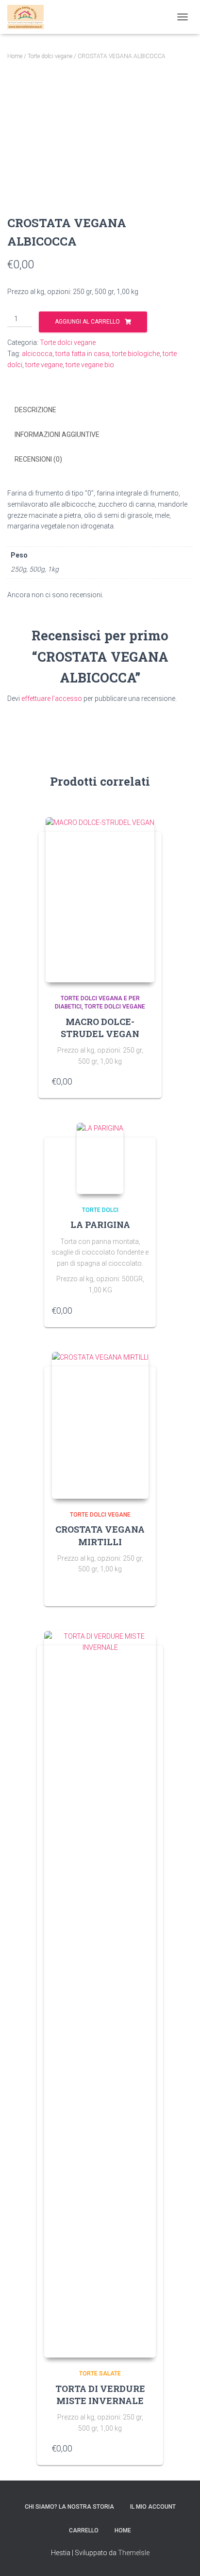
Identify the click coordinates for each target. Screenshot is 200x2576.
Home (15, 56)
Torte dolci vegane (50, 56)
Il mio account (153, 2507)
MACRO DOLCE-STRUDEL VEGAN (100, 1028)
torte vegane (44, 365)
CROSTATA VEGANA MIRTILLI (100, 1535)
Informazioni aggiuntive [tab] (57, 435)
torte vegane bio (90, 365)
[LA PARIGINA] (100, 1158)
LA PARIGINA (100, 1225)
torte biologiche (136, 354)
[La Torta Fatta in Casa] (29, 17)
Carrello (84, 2530)
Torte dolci (100, 1210)
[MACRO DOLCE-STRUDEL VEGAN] (100, 900)
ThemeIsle (134, 2553)
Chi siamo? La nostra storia (69, 2507)
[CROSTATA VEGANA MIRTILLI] (100, 1425)
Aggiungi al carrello (87, 322)
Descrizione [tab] (35, 410)
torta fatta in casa (82, 354)
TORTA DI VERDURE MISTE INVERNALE (100, 2395)
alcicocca (37, 354)
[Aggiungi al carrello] (144, 1081)
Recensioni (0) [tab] (38, 459)
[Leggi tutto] (144, 1589)
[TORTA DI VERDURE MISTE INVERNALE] (100, 1994)
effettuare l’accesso (52, 698)
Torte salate (100, 2374)
